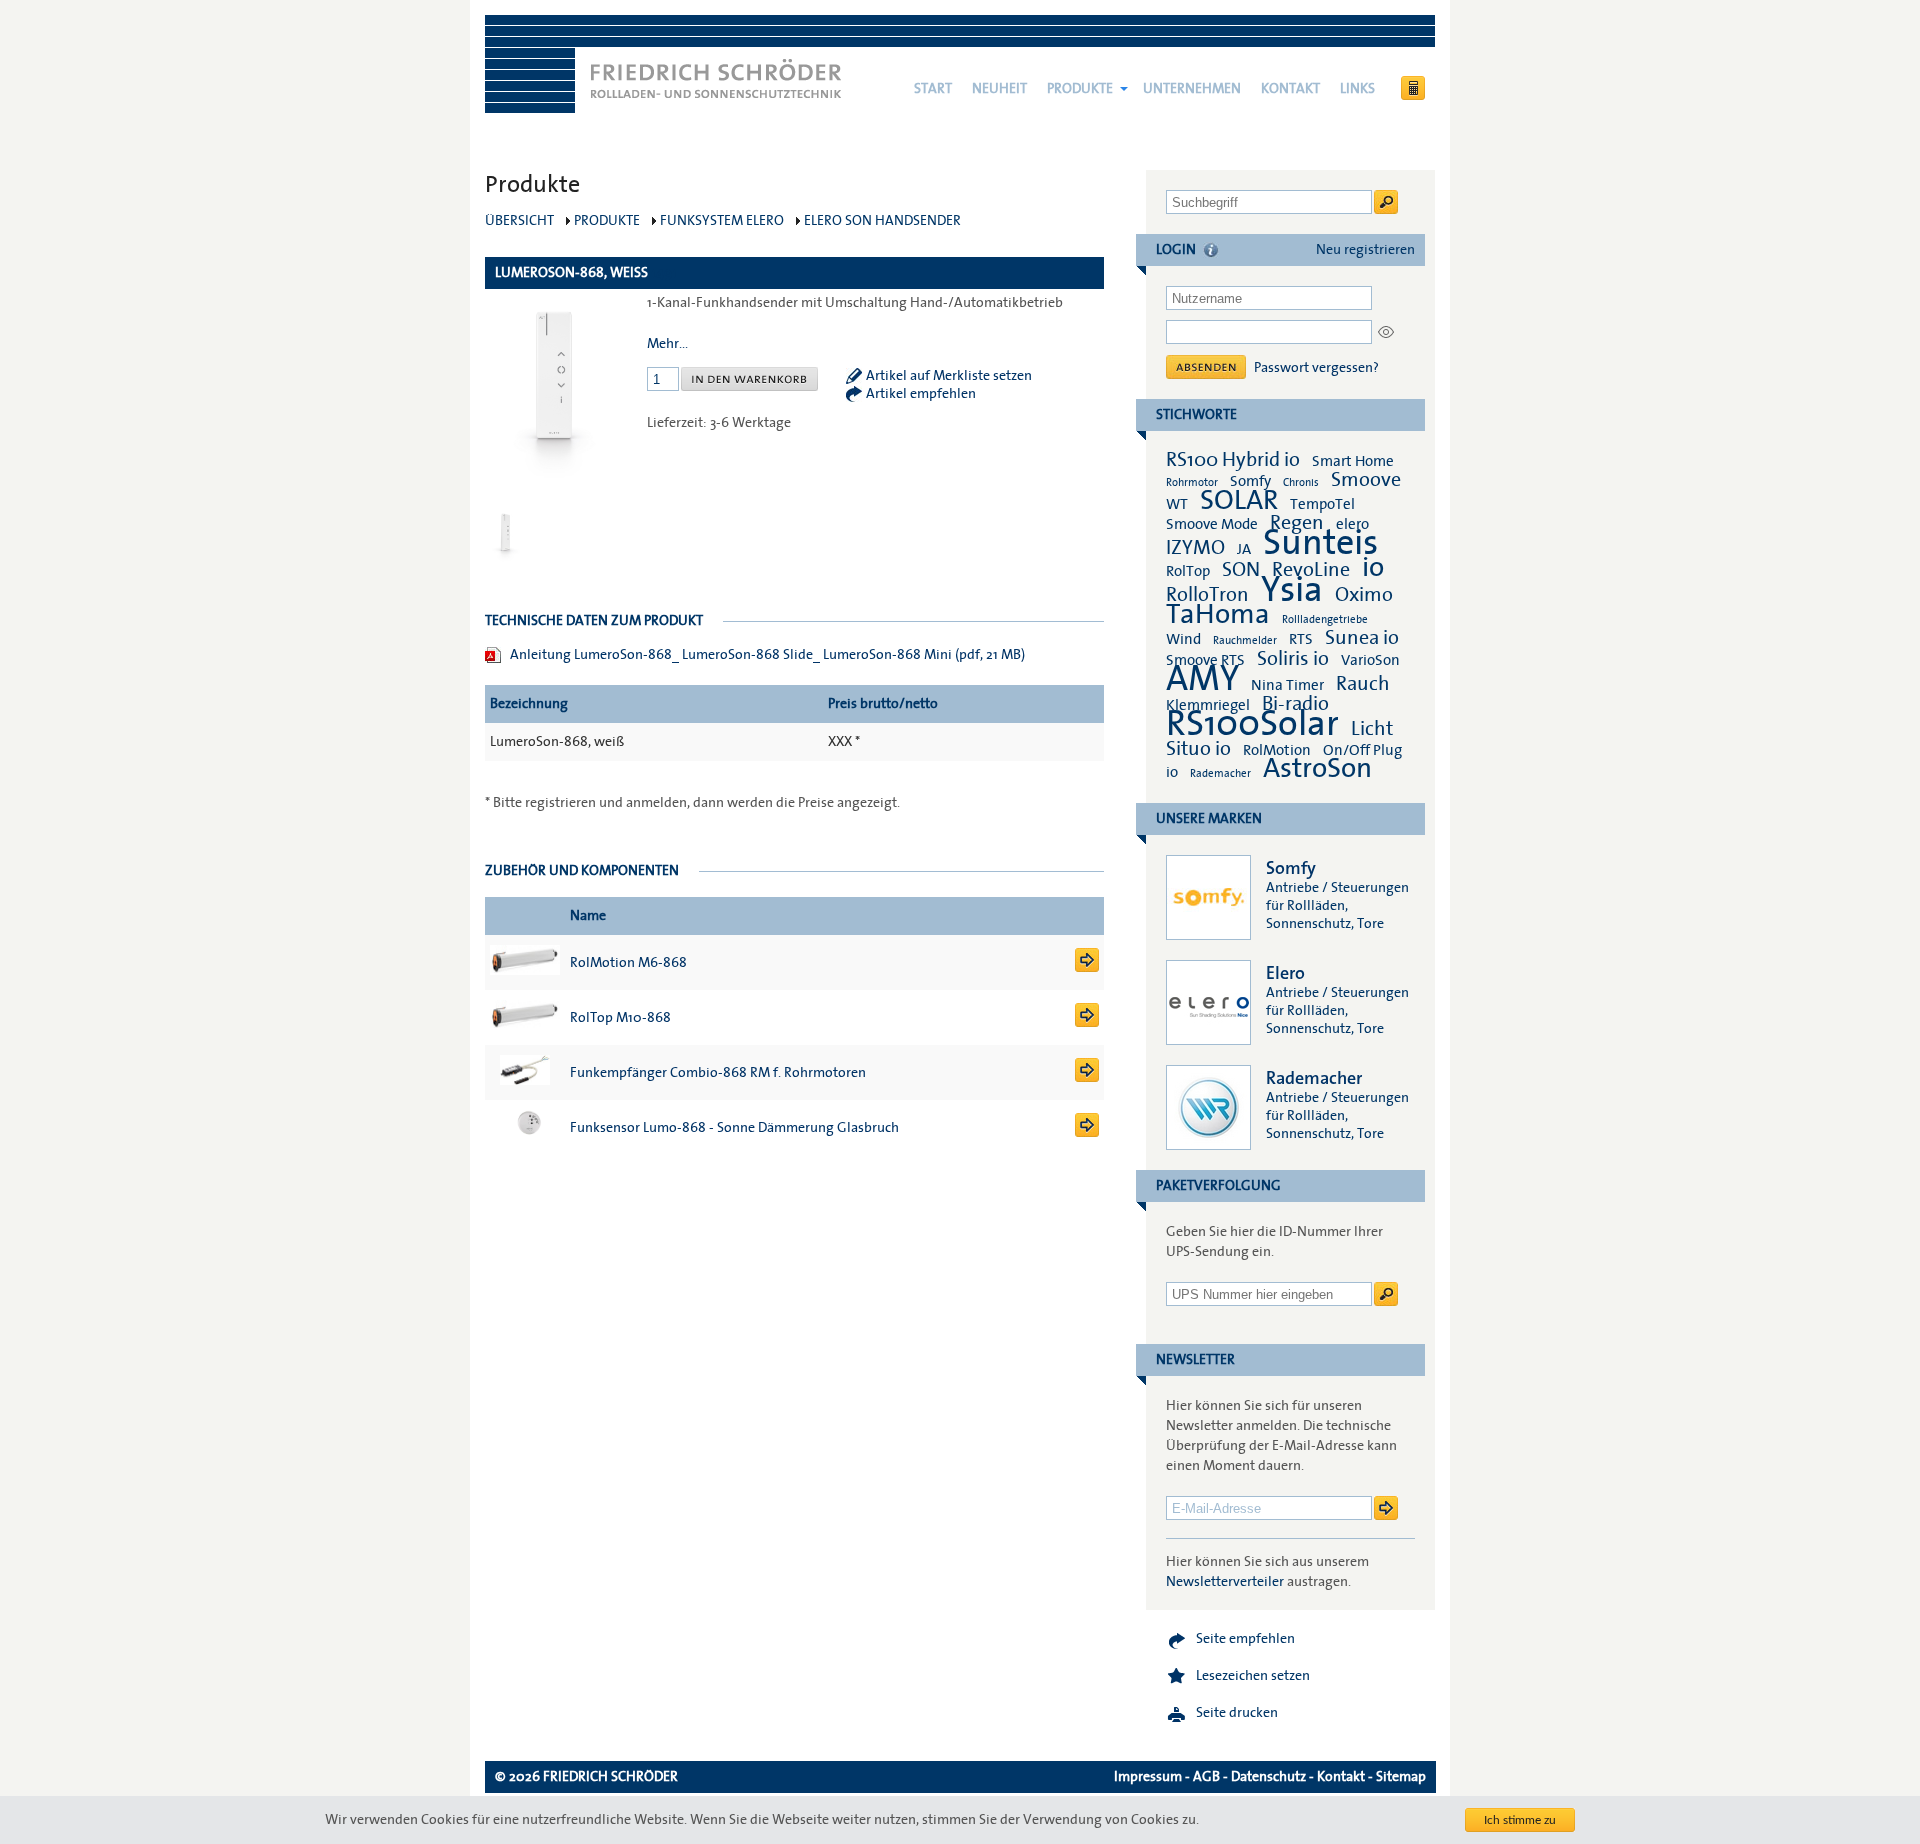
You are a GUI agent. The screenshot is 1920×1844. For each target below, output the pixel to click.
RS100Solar (1252, 724)
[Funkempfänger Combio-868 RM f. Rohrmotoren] (1087, 1078)
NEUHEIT (999, 89)
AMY (1202, 679)
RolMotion (1277, 750)
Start (933, 89)
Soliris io (1293, 659)
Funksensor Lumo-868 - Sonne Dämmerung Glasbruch (734, 1128)
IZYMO (1195, 548)
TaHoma (1218, 614)
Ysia (1292, 590)
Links (1357, 89)
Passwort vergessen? (1316, 368)
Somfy (1250, 481)
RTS (1301, 639)
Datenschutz (1268, 1777)
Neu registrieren (1365, 250)
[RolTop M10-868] (1087, 1023)
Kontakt (1290, 89)
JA (1245, 549)
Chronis (1301, 482)
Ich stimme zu (1520, 1820)
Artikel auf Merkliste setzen (949, 376)
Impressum (1148, 1777)
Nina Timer (1287, 685)
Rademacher (1220, 773)
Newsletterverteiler (1225, 1582)
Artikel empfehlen (921, 394)
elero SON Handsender (882, 221)
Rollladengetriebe (1325, 619)
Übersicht (519, 221)
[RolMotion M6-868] (1087, 968)
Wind (1183, 639)
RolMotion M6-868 (628, 963)
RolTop (1188, 571)
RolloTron (1207, 595)
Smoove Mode (1212, 524)
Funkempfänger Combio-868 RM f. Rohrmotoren (718, 1073)
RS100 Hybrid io (1233, 460)
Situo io (1198, 749)
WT (1177, 504)
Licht (1372, 729)
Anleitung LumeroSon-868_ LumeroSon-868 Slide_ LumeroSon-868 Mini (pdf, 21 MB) (767, 655)
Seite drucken (1237, 1713)
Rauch (1363, 684)
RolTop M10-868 (620, 1018)
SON (1241, 570)
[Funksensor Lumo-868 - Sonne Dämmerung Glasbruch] (1087, 1133)
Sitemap (1401, 1777)
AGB (1206, 1777)
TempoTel (1322, 504)
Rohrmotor (1192, 482)
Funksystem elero (722, 221)
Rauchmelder (1245, 640)
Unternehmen (1192, 89)
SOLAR (1239, 500)
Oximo (1364, 595)
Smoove (1366, 480)
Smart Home (1353, 461)
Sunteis (1320, 543)
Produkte (1080, 89)
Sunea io (1362, 638)
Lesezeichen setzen (1253, 1676)
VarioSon (1370, 660)
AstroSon (1317, 768)
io (1373, 567)
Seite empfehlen (1245, 1639)
